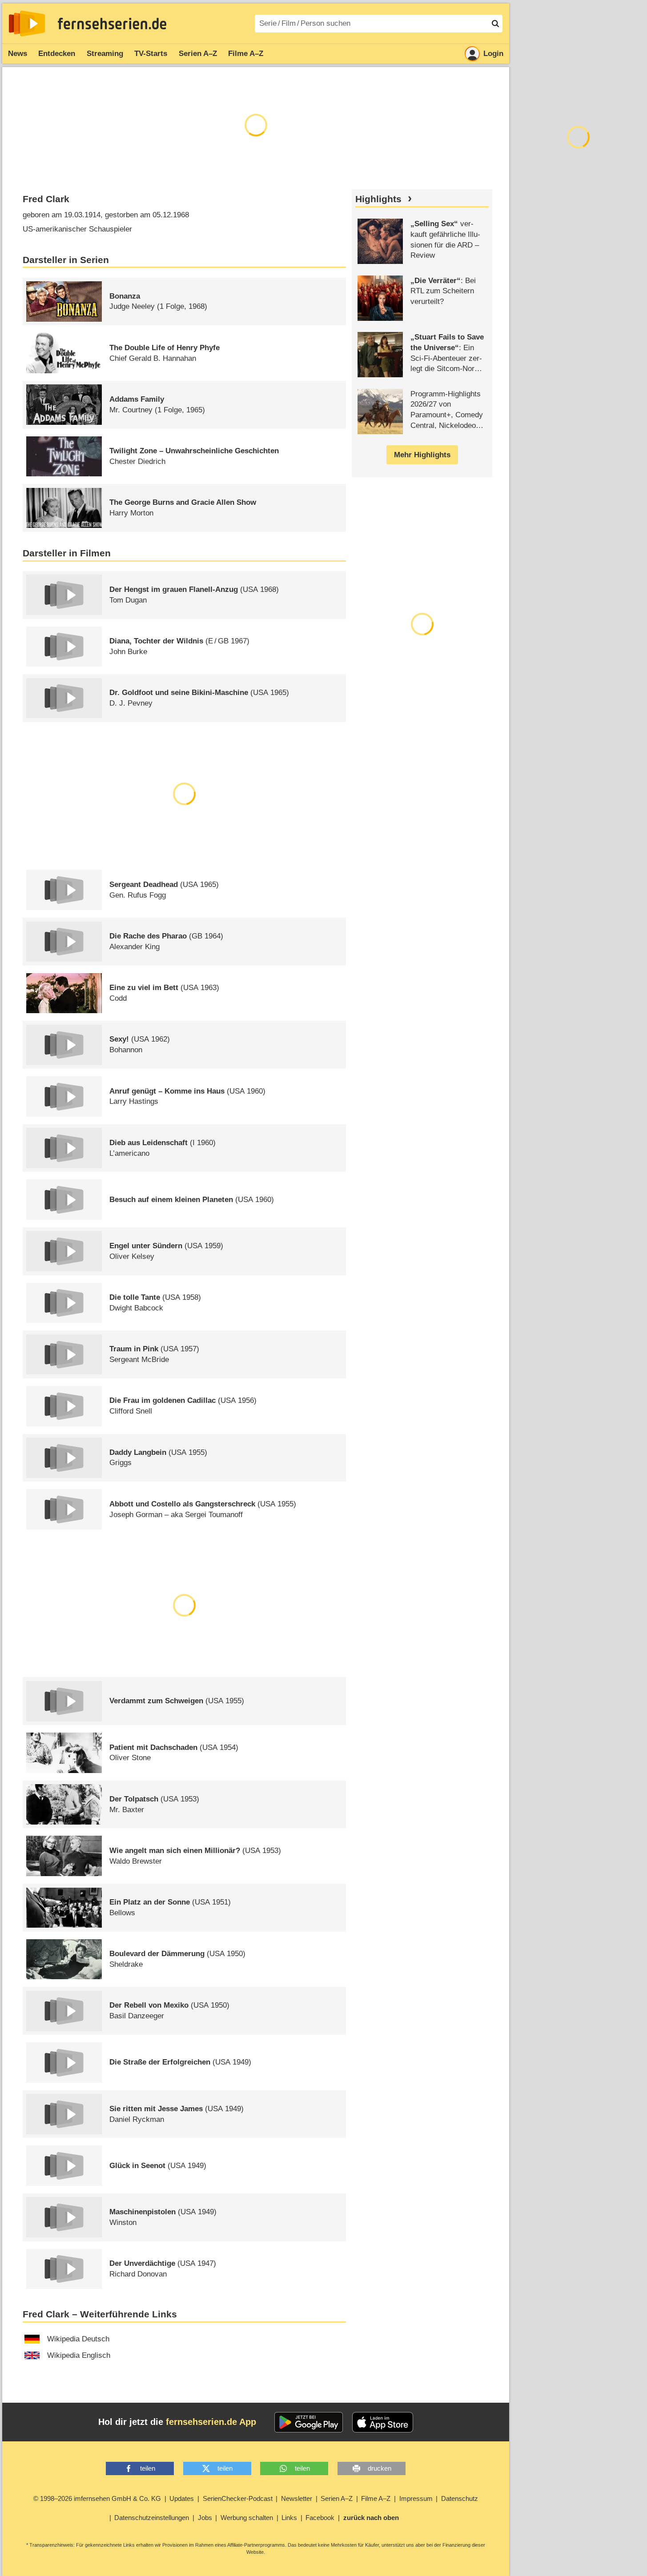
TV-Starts (151, 54)
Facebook (320, 2518)
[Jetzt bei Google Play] (309, 2422)
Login (493, 54)
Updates (182, 2498)
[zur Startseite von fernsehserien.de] (27, 24)
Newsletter (297, 2498)
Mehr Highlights (422, 455)
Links (289, 2518)
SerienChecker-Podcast (238, 2498)
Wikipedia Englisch (79, 2355)
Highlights (378, 199)
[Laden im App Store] (383, 2422)
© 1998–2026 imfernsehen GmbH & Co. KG (97, 2498)
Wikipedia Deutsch (78, 2339)
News (18, 54)
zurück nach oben (371, 2518)
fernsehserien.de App (211, 2422)
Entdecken (57, 54)
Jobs (205, 2518)
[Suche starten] (495, 24)
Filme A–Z (246, 54)
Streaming (105, 54)
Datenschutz (460, 2498)
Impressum (416, 2498)
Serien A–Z (198, 54)
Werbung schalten (247, 2518)
